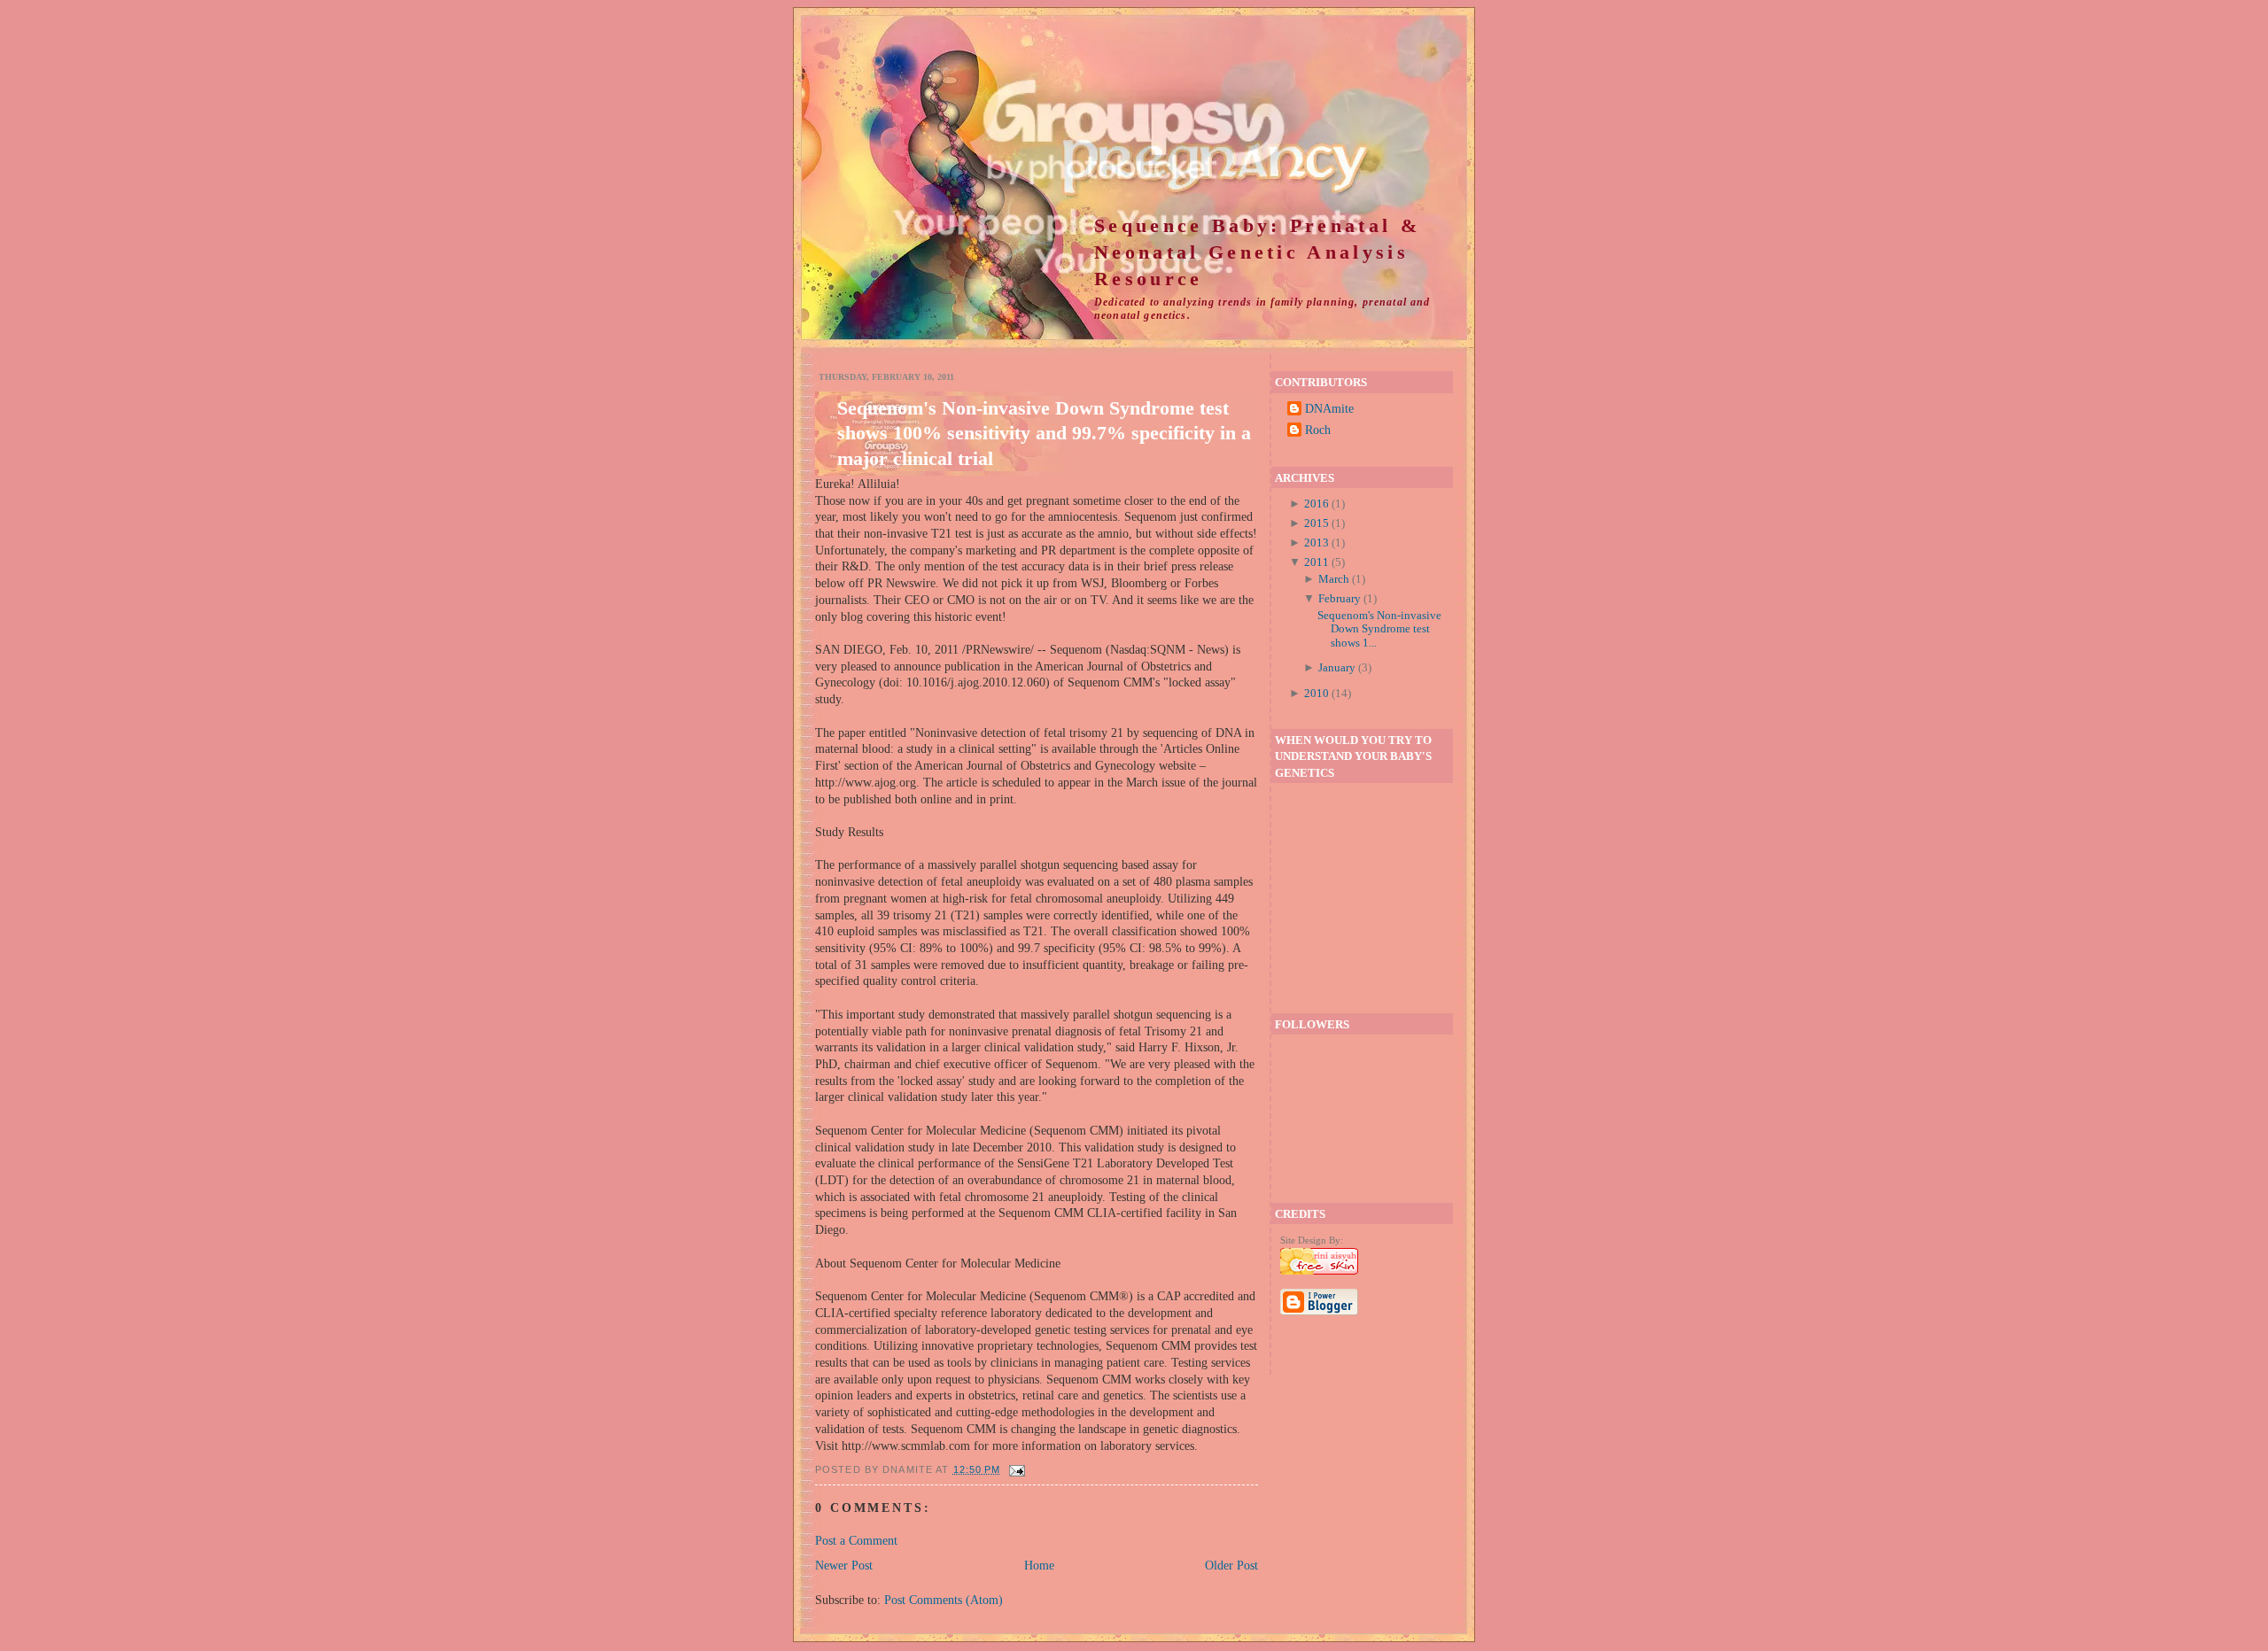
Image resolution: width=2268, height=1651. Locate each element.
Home (1039, 1565)
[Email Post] (1015, 1469)
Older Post (1231, 1565)
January (1337, 667)
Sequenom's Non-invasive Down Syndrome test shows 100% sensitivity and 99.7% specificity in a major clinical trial (1044, 433)
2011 (1317, 562)
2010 (1317, 693)
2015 (1317, 523)
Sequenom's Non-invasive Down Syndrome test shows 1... (1379, 629)
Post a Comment (856, 1540)
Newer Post (844, 1565)
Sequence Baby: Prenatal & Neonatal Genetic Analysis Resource (1257, 252)
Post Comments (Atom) (944, 1600)
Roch (1318, 430)
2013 (1317, 543)
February (1340, 598)
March (1334, 579)
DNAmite (1329, 408)
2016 (1317, 504)
